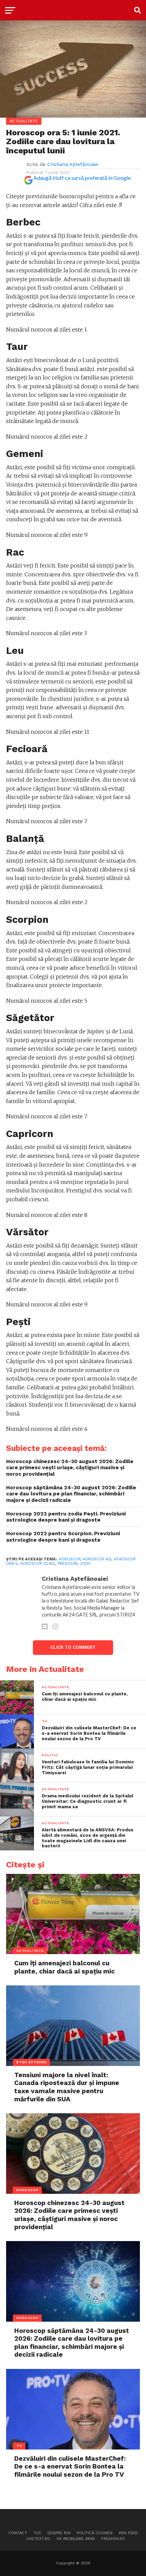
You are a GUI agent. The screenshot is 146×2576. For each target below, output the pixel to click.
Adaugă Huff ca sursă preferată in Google (82, 178)
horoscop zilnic (38, 1564)
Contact (18, 2533)
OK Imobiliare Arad (76, 2539)
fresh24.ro (113, 2539)
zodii (85, 1564)
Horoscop (69, 1559)
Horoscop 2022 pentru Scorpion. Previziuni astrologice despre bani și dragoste (63, 1537)
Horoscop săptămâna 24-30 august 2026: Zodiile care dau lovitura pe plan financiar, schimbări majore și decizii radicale (71, 1494)
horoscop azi (97, 1559)
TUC (37, 2533)
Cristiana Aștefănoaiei (73, 164)
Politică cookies (95, 2533)
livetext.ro (38, 2539)
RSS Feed (128, 2533)
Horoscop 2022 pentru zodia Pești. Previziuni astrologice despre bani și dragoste (66, 1517)
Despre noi (59, 2533)
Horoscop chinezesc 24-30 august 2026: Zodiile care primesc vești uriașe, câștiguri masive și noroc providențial (70, 1468)
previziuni (68, 1564)
